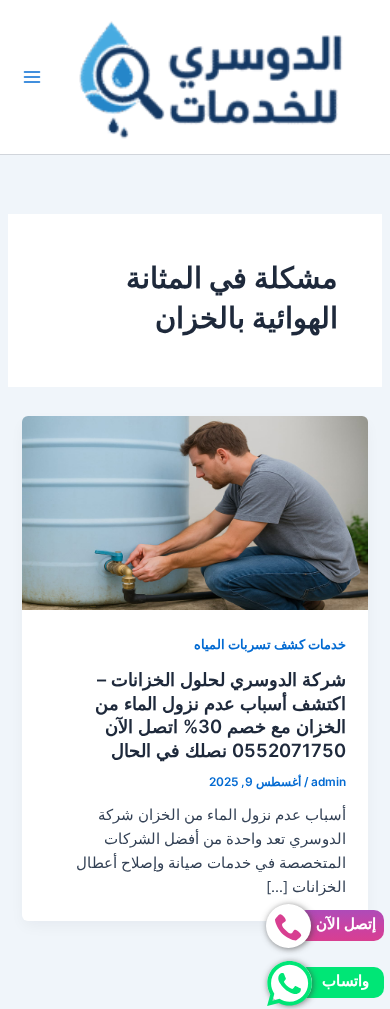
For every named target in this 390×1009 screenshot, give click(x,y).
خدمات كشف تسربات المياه (270, 644)
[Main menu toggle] (33, 77)
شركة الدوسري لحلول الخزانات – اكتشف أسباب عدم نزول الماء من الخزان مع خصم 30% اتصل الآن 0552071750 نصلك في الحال (220, 714)
